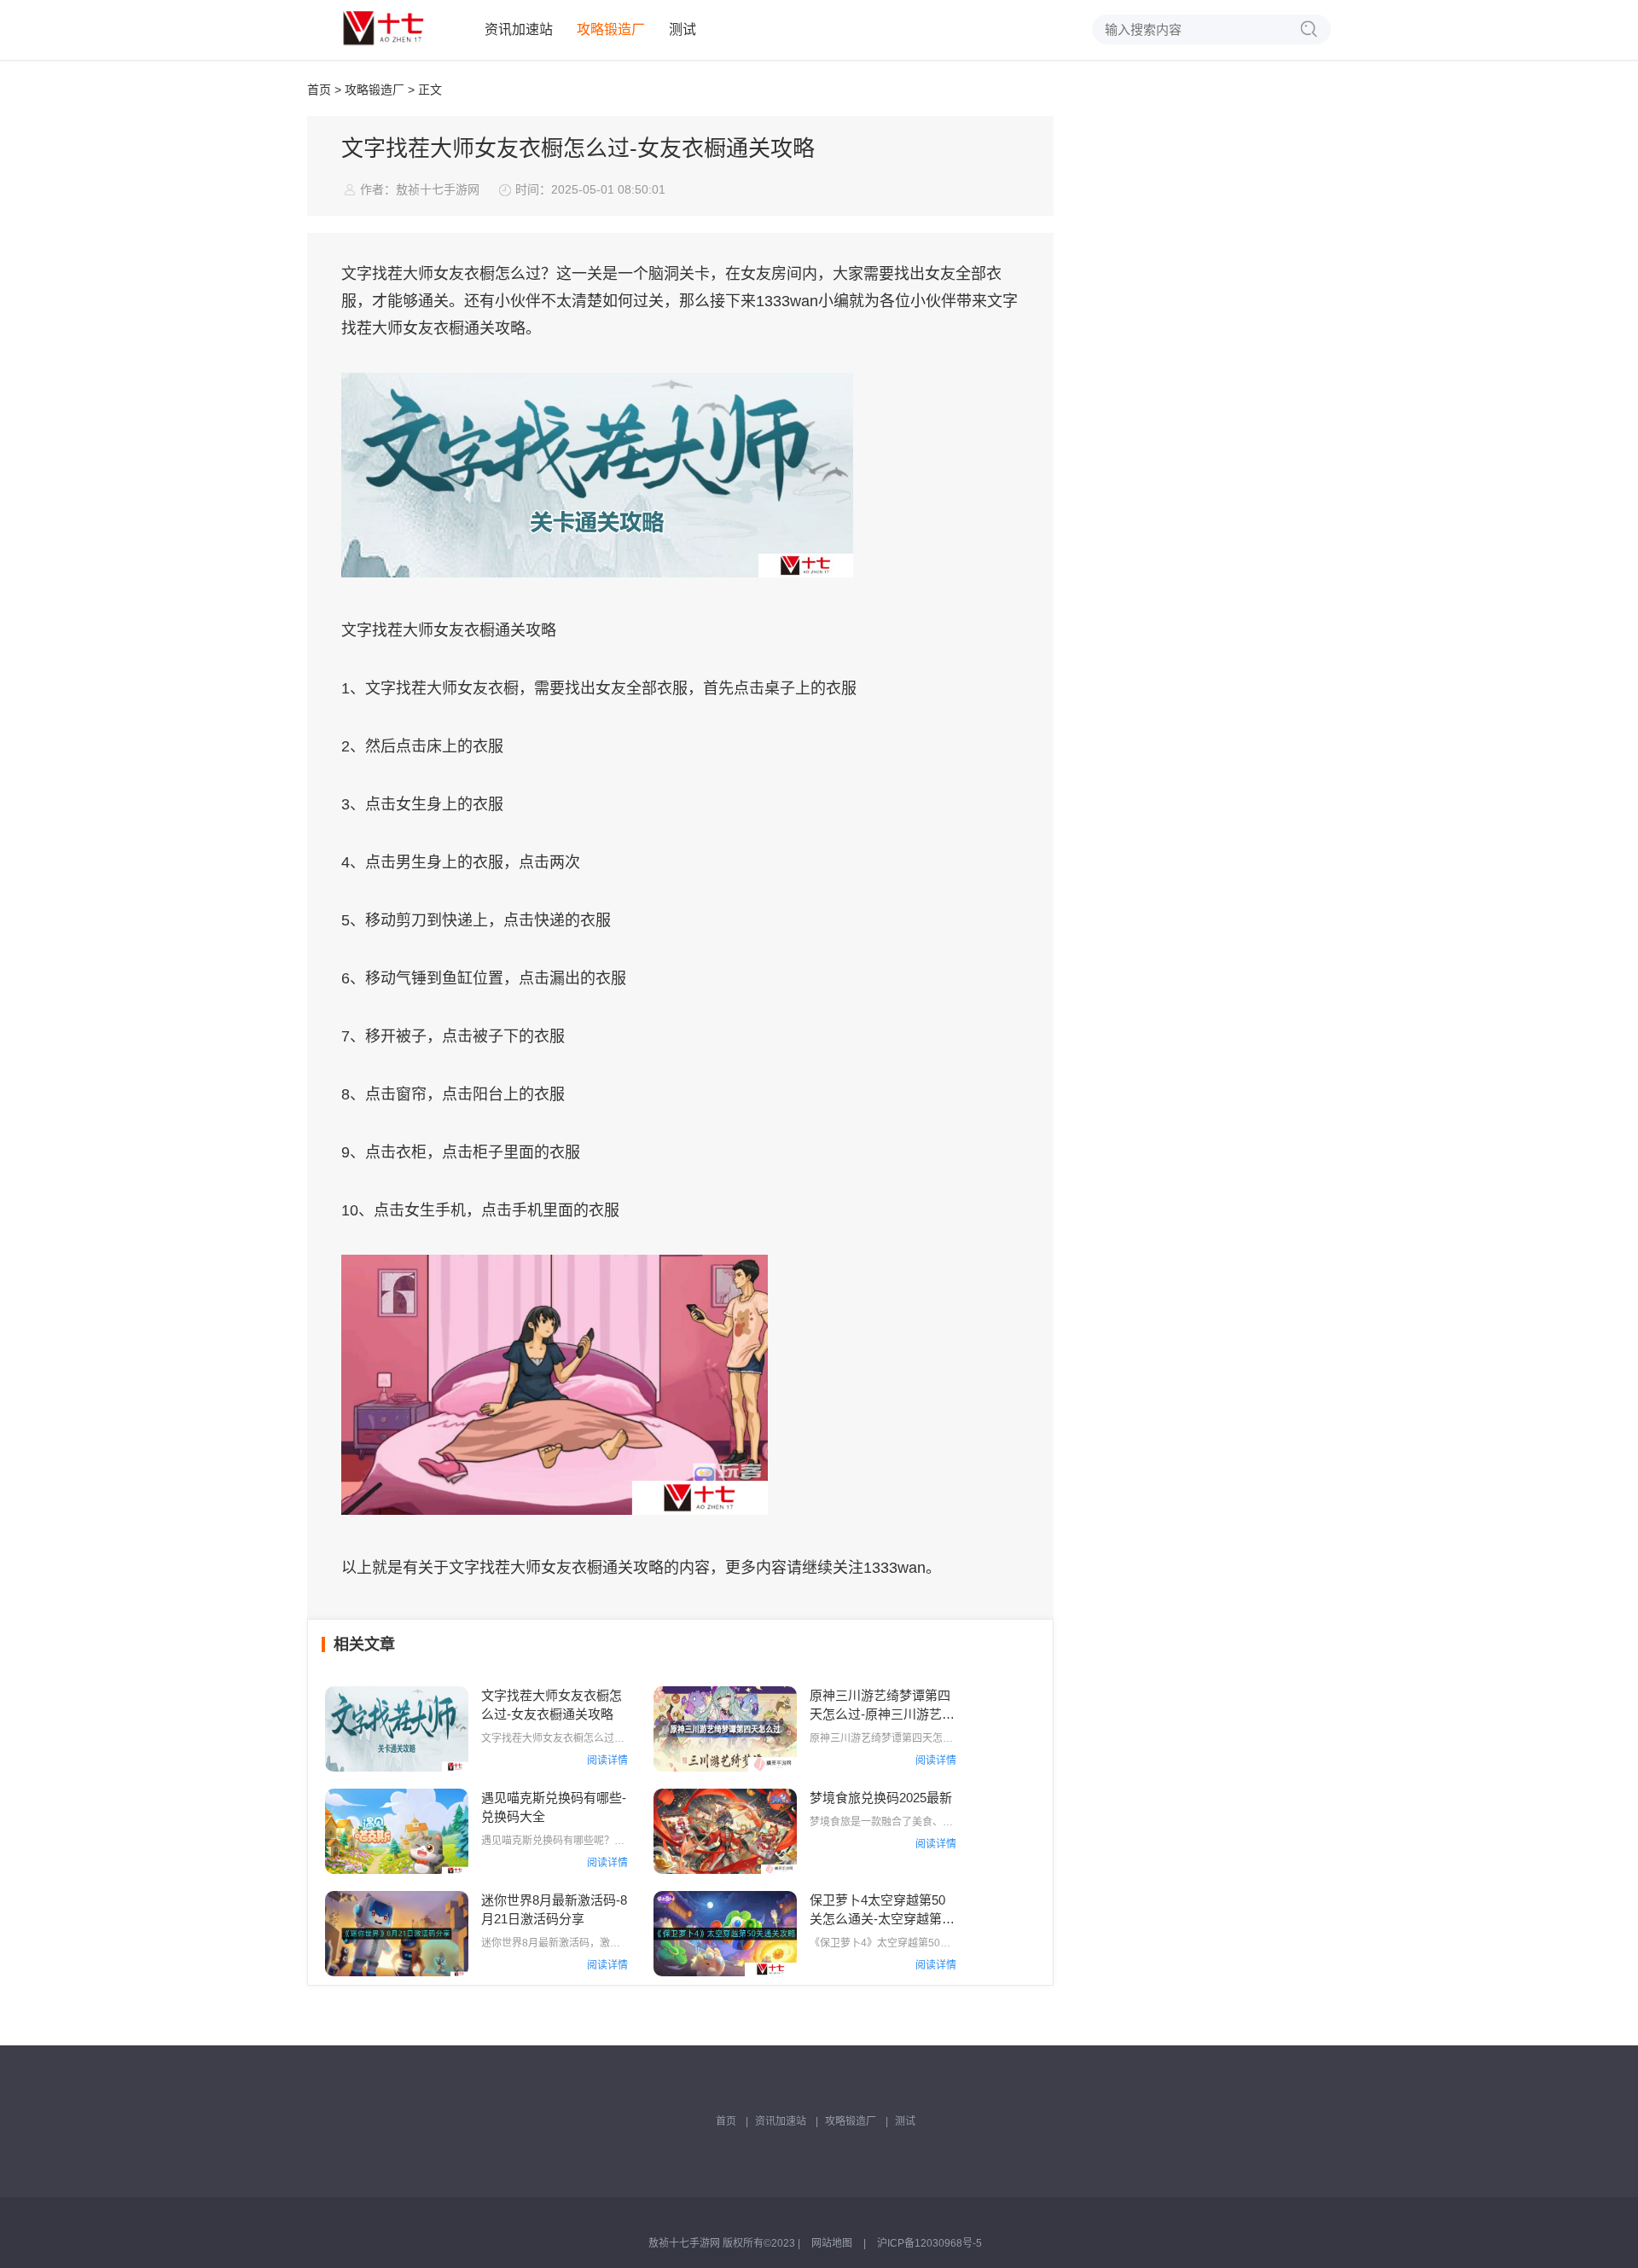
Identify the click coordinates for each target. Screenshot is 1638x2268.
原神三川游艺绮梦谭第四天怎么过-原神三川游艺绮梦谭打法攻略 (882, 1706)
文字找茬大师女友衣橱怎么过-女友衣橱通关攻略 (552, 1705)
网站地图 (832, 2243)
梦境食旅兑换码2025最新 (881, 1798)
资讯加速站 (519, 29)
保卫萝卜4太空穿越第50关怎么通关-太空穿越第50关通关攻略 (883, 1911)
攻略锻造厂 (611, 29)
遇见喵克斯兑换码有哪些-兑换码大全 (554, 1807)
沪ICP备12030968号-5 (929, 2243)
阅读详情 (607, 1760)
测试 (682, 29)
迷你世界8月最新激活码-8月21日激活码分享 (554, 1909)
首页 (319, 90)
